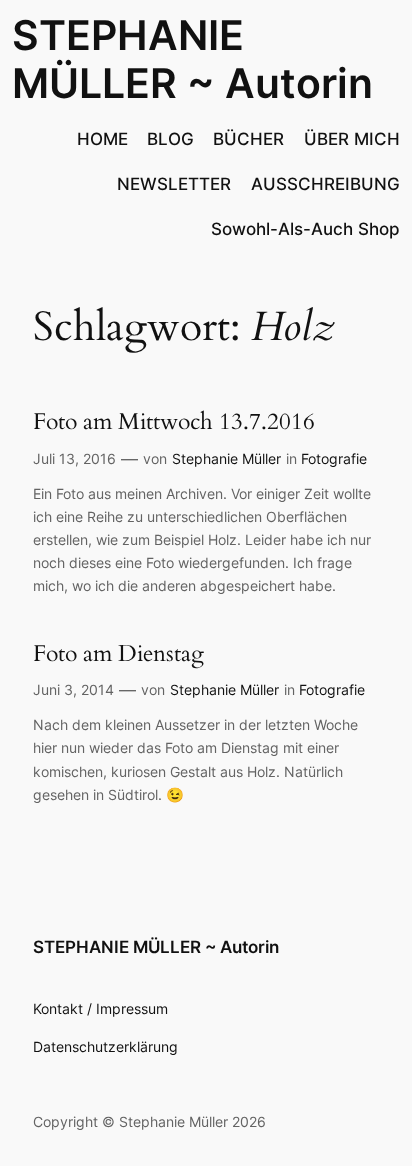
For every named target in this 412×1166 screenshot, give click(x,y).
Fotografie (334, 458)
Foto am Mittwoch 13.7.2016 (174, 421)
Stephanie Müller (226, 458)
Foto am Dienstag (118, 653)
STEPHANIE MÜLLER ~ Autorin (192, 58)
